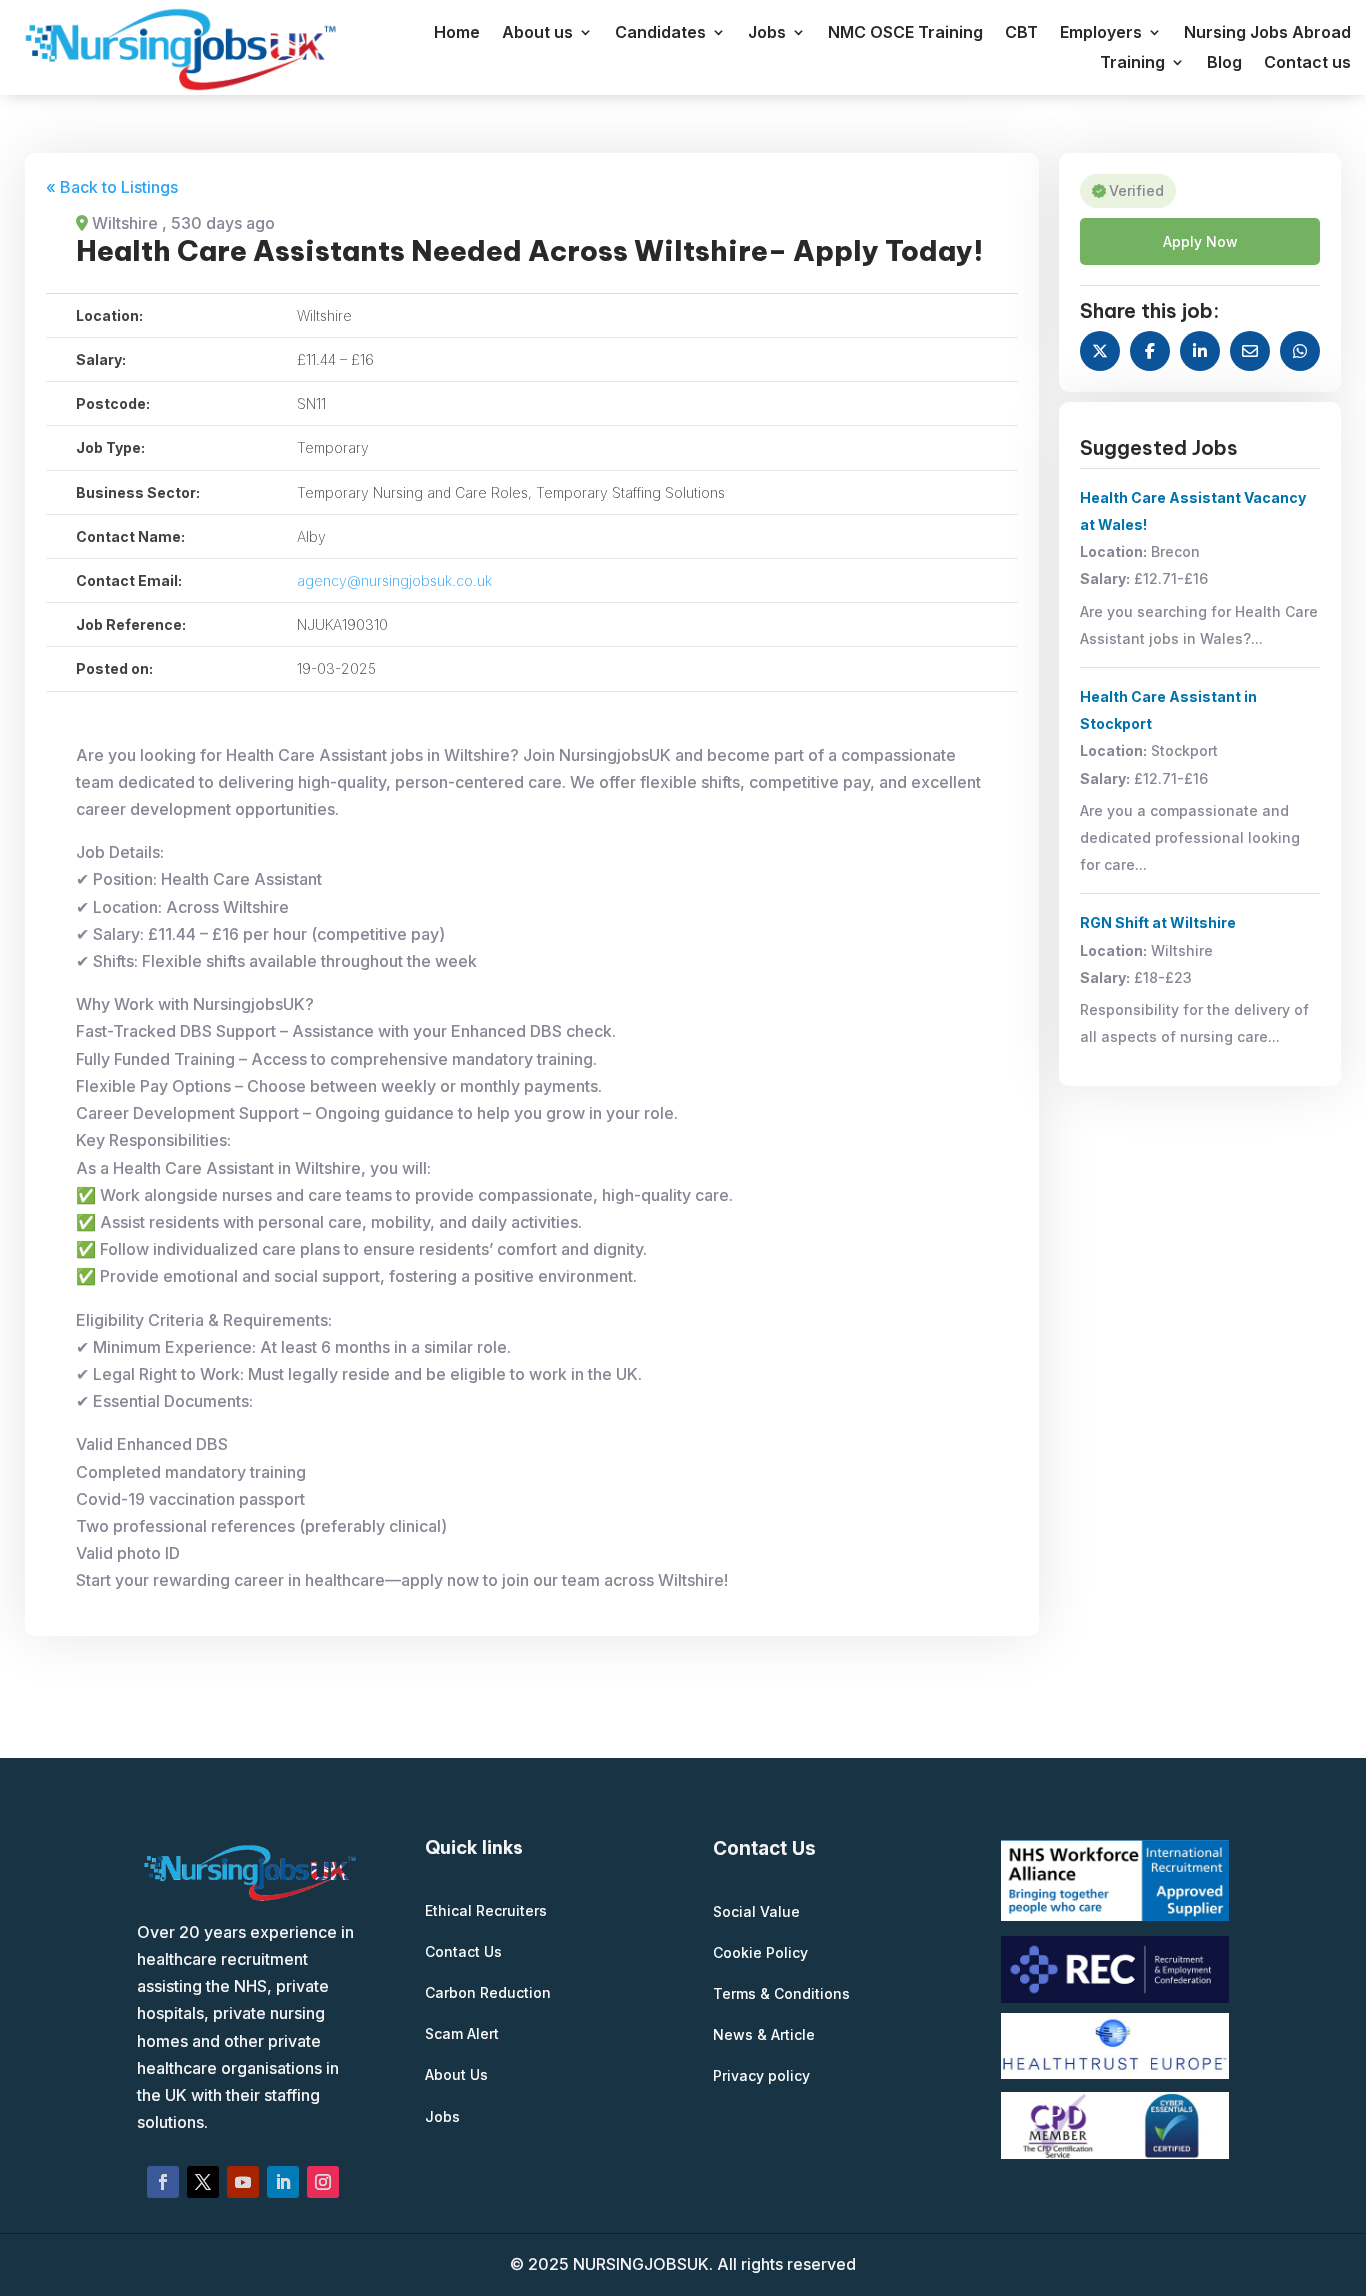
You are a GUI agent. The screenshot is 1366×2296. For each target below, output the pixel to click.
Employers (1101, 33)
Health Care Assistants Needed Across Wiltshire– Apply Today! (530, 250)
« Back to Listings (112, 187)
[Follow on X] (203, 2182)
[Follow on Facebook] (163, 2182)
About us (537, 33)
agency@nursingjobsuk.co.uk (394, 580)
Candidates (660, 33)
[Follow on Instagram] (323, 2182)
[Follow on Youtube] (243, 2182)
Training (1132, 63)
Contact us (1307, 63)
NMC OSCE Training (905, 33)
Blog (1224, 63)
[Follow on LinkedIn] (283, 2182)
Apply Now (1200, 241)
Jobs (767, 33)
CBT (1021, 33)
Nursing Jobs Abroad (1267, 33)
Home (457, 33)
